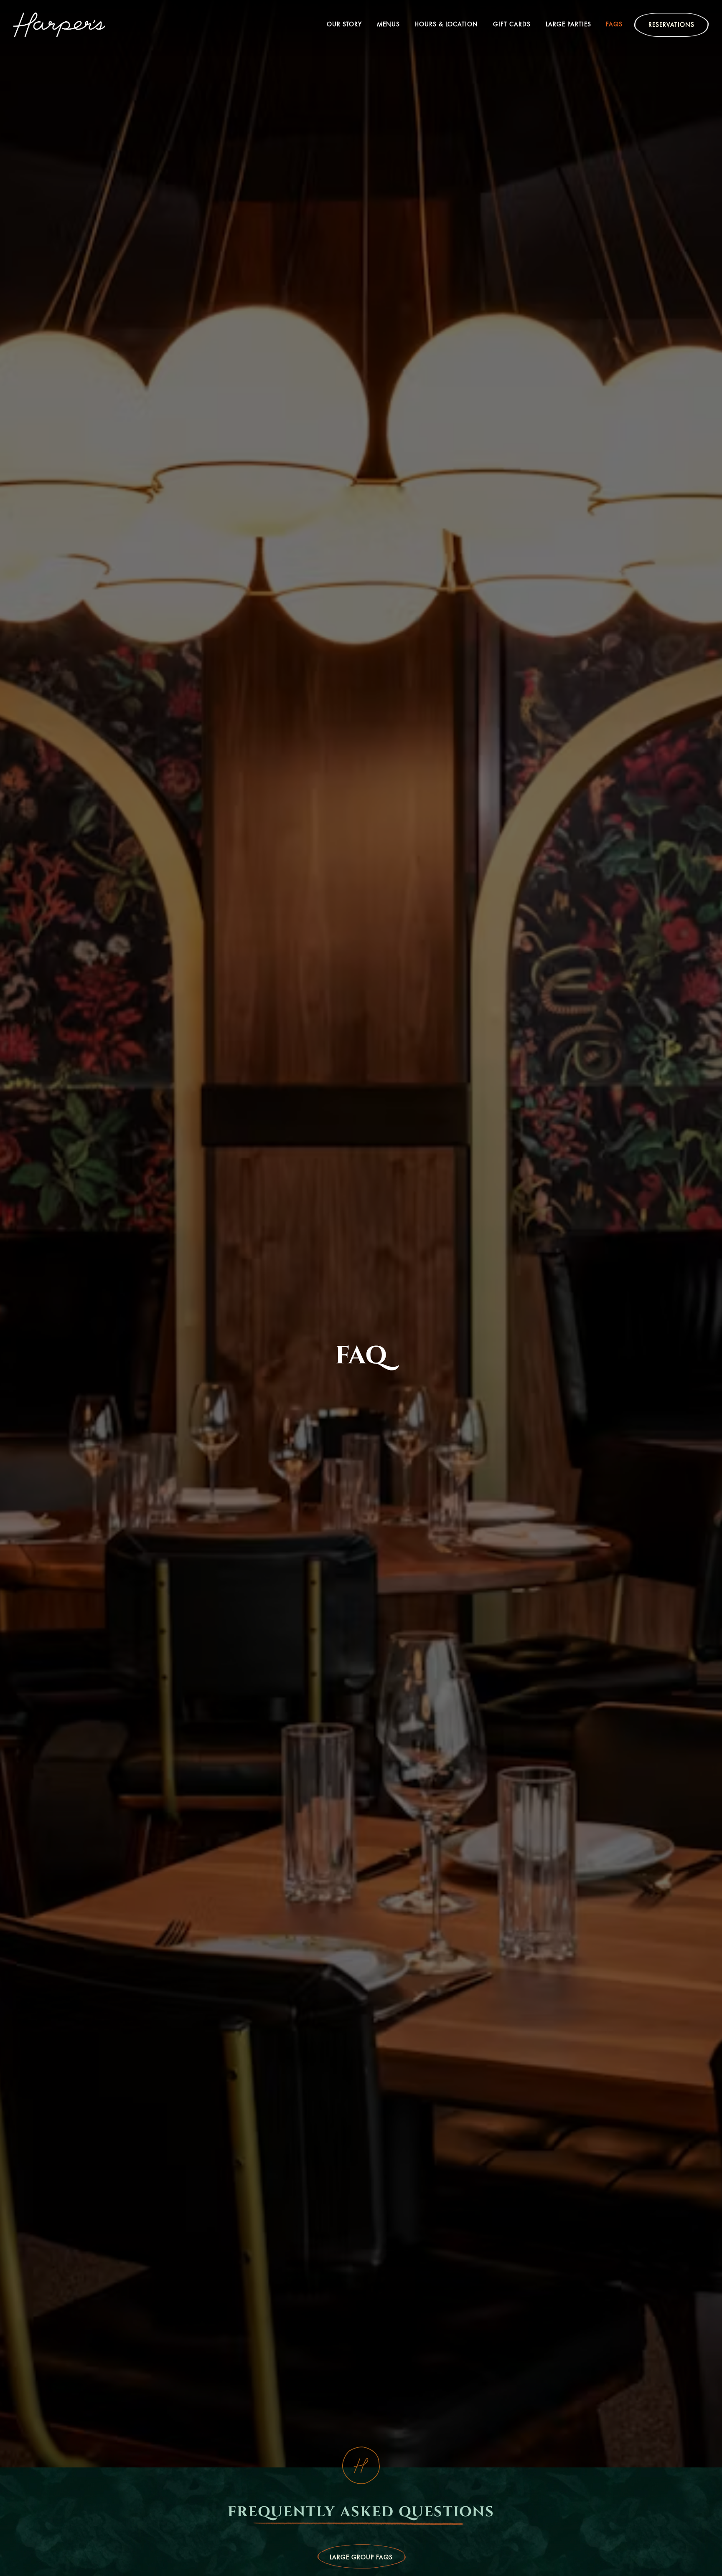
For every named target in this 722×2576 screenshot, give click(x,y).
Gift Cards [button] (512, 24)
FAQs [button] (614, 24)
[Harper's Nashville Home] (59, 24)
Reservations (671, 25)
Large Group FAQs (361, 2557)
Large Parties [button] (568, 24)
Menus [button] (388, 24)
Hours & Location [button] (446, 24)
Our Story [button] (344, 24)
